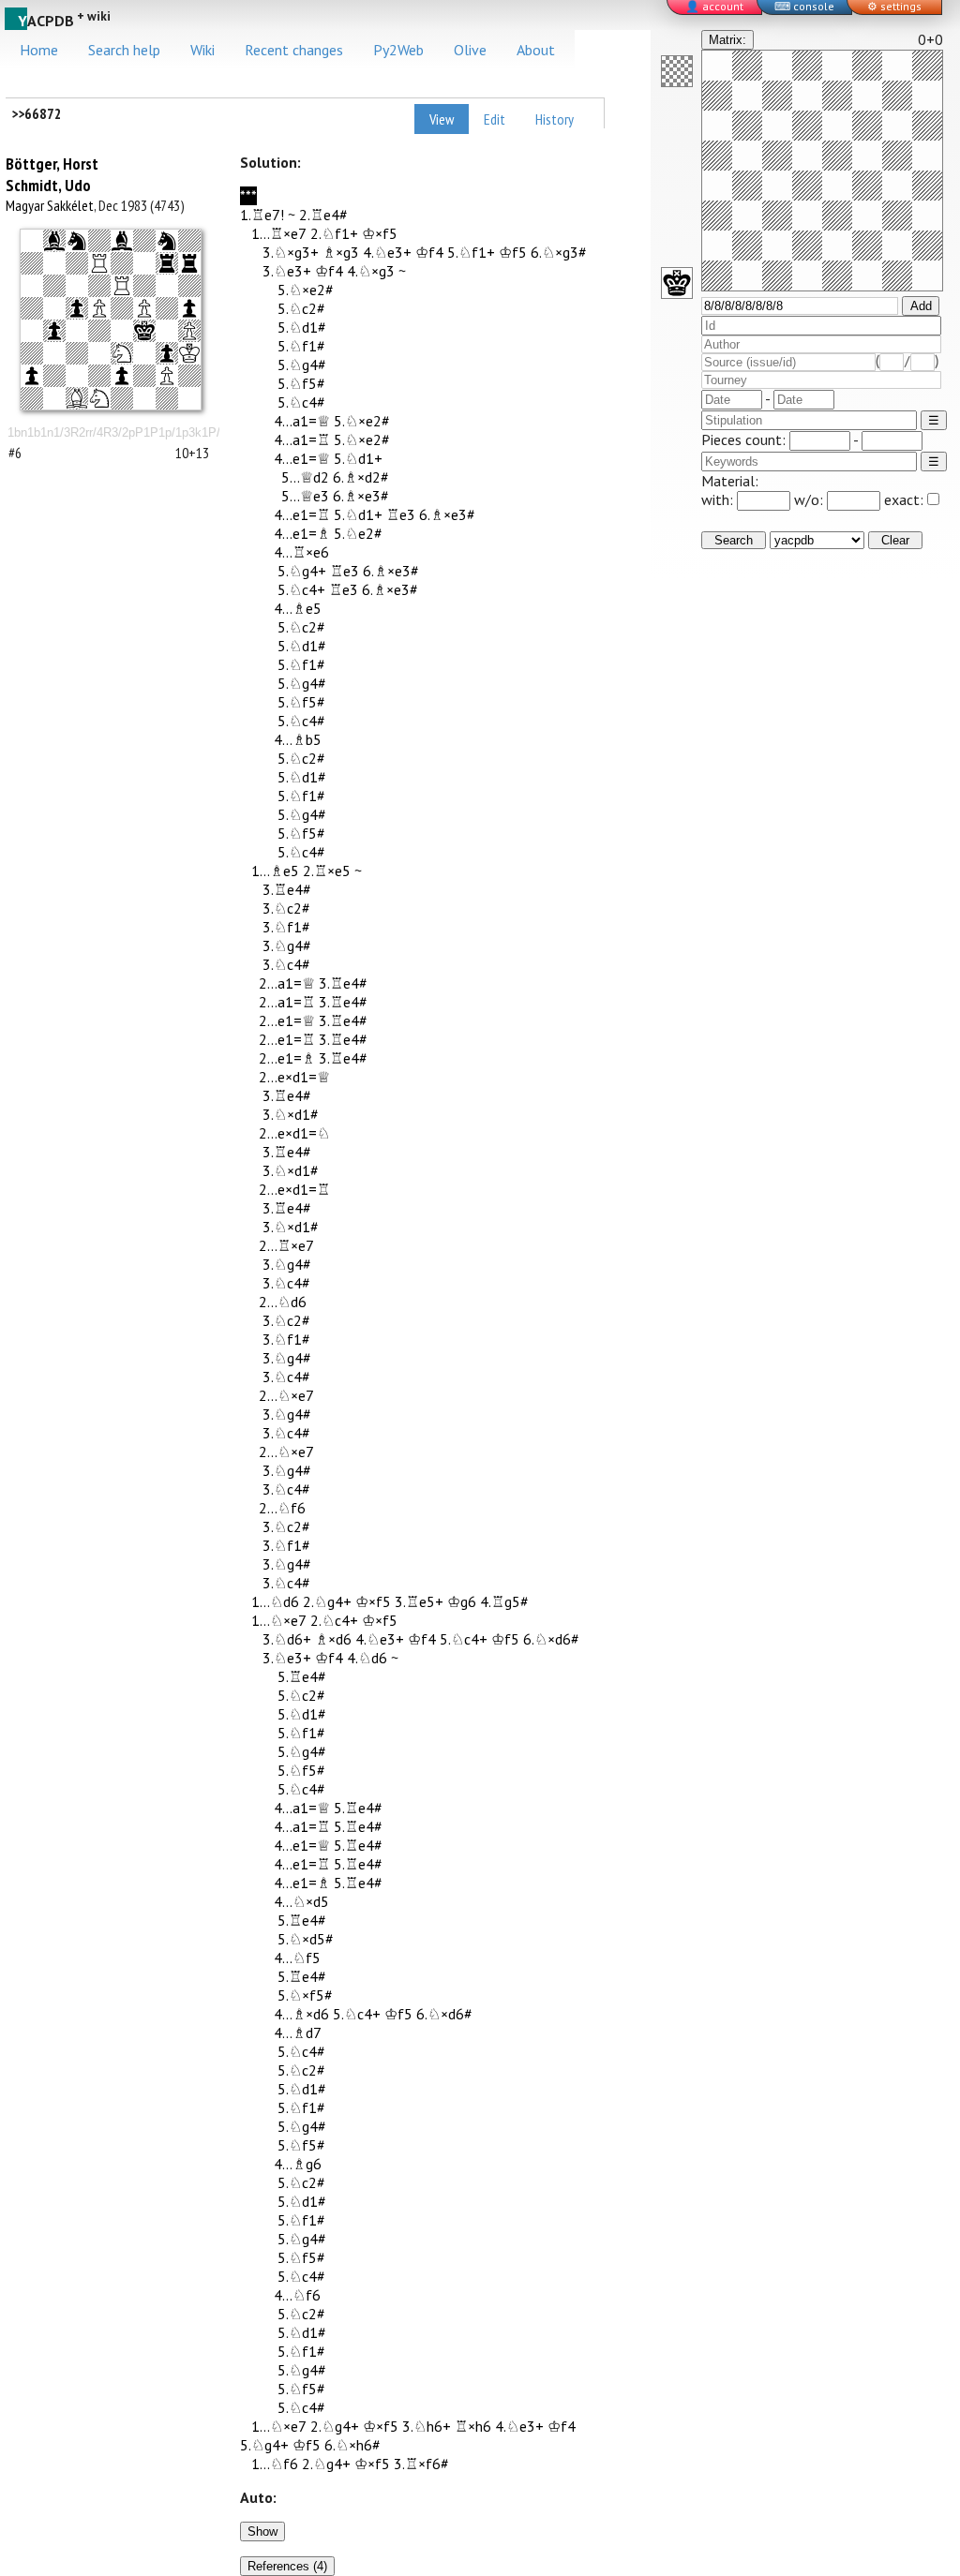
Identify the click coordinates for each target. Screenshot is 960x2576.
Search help (124, 50)
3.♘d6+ (287, 1639)
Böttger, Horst (52, 164)
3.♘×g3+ (291, 252)
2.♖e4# (323, 215)
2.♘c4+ (334, 1620)
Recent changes (294, 50)
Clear (895, 540)
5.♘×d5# (306, 1939)
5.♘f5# (301, 383)
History (555, 119)
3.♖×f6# (421, 2464)
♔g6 (462, 1601)
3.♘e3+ (287, 271)
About (536, 50)
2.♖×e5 (327, 871)
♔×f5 (380, 233)
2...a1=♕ (287, 983)
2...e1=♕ (287, 1020)
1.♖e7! (262, 215)
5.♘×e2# (306, 290)
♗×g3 (341, 252)
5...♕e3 (305, 496)
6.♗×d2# (361, 477)
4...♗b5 (298, 739)
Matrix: (727, 40)
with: (719, 499)
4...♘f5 (297, 1958)
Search (734, 540)
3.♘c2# (286, 908)
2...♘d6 (283, 1302)
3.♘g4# (287, 946)
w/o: (810, 499)
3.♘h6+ (427, 2426)
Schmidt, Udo (48, 185)
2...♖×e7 (286, 1245)
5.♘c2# (301, 308)
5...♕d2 (305, 477)
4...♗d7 (298, 2033)
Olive (470, 50)
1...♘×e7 (279, 1620)
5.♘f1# (301, 346)
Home (39, 50)
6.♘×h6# (352, 2445)
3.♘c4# (286, 964)
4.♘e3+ (387, 252)
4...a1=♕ (302, 421)
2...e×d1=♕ (294, 1077)
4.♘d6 (367, 1658)
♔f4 (429, 252)
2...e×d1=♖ (294, 1189)
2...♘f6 (282, 1508)
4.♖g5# (504, 1601)
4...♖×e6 (301, 552)
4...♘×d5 (301, 1901)
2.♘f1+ (334, 233)
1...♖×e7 (279, 233)
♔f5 (513, 252)
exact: (904, 499)
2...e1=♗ (287, 1058)
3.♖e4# (287, 889)
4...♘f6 (297, 2295)
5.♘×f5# (305, 1995)
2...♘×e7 (286, 1395)
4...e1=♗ (302, 533)
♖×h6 (473, 2426)
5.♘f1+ (471, 252)
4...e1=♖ (302, 514)
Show (262, 2531)
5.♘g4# (302, 365)
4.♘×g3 (371, 271)
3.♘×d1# (291, 1114)
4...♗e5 (298, 608)
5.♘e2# (358, 533)
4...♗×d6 (301, 2014)
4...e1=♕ (302, 458)
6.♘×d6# (551, 1639)
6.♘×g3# (559, 252)
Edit (495, 119)
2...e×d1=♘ (294, 1133)
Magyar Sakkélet (50, 205)
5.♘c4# (301, 402)
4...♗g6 (298, 2164)
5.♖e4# (302, 1676)
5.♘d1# (302, 327)
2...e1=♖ (287, 1039)
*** (248, 196)
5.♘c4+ (301, 589)
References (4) (287, 2566)
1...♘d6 (275, 1601)
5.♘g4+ (302, 571)
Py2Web (398, 50)
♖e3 (401, 514)
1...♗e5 (275, 871)
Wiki (202, 50)
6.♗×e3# (361, 496)
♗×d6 (333, 1639)
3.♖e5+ (419, 1601)
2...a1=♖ (287, 1002)
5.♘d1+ (358, 458)
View (442, 119)
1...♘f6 (275, 2464)
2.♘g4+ (327, 1601)
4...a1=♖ (302, 439)
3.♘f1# (286, 927)
